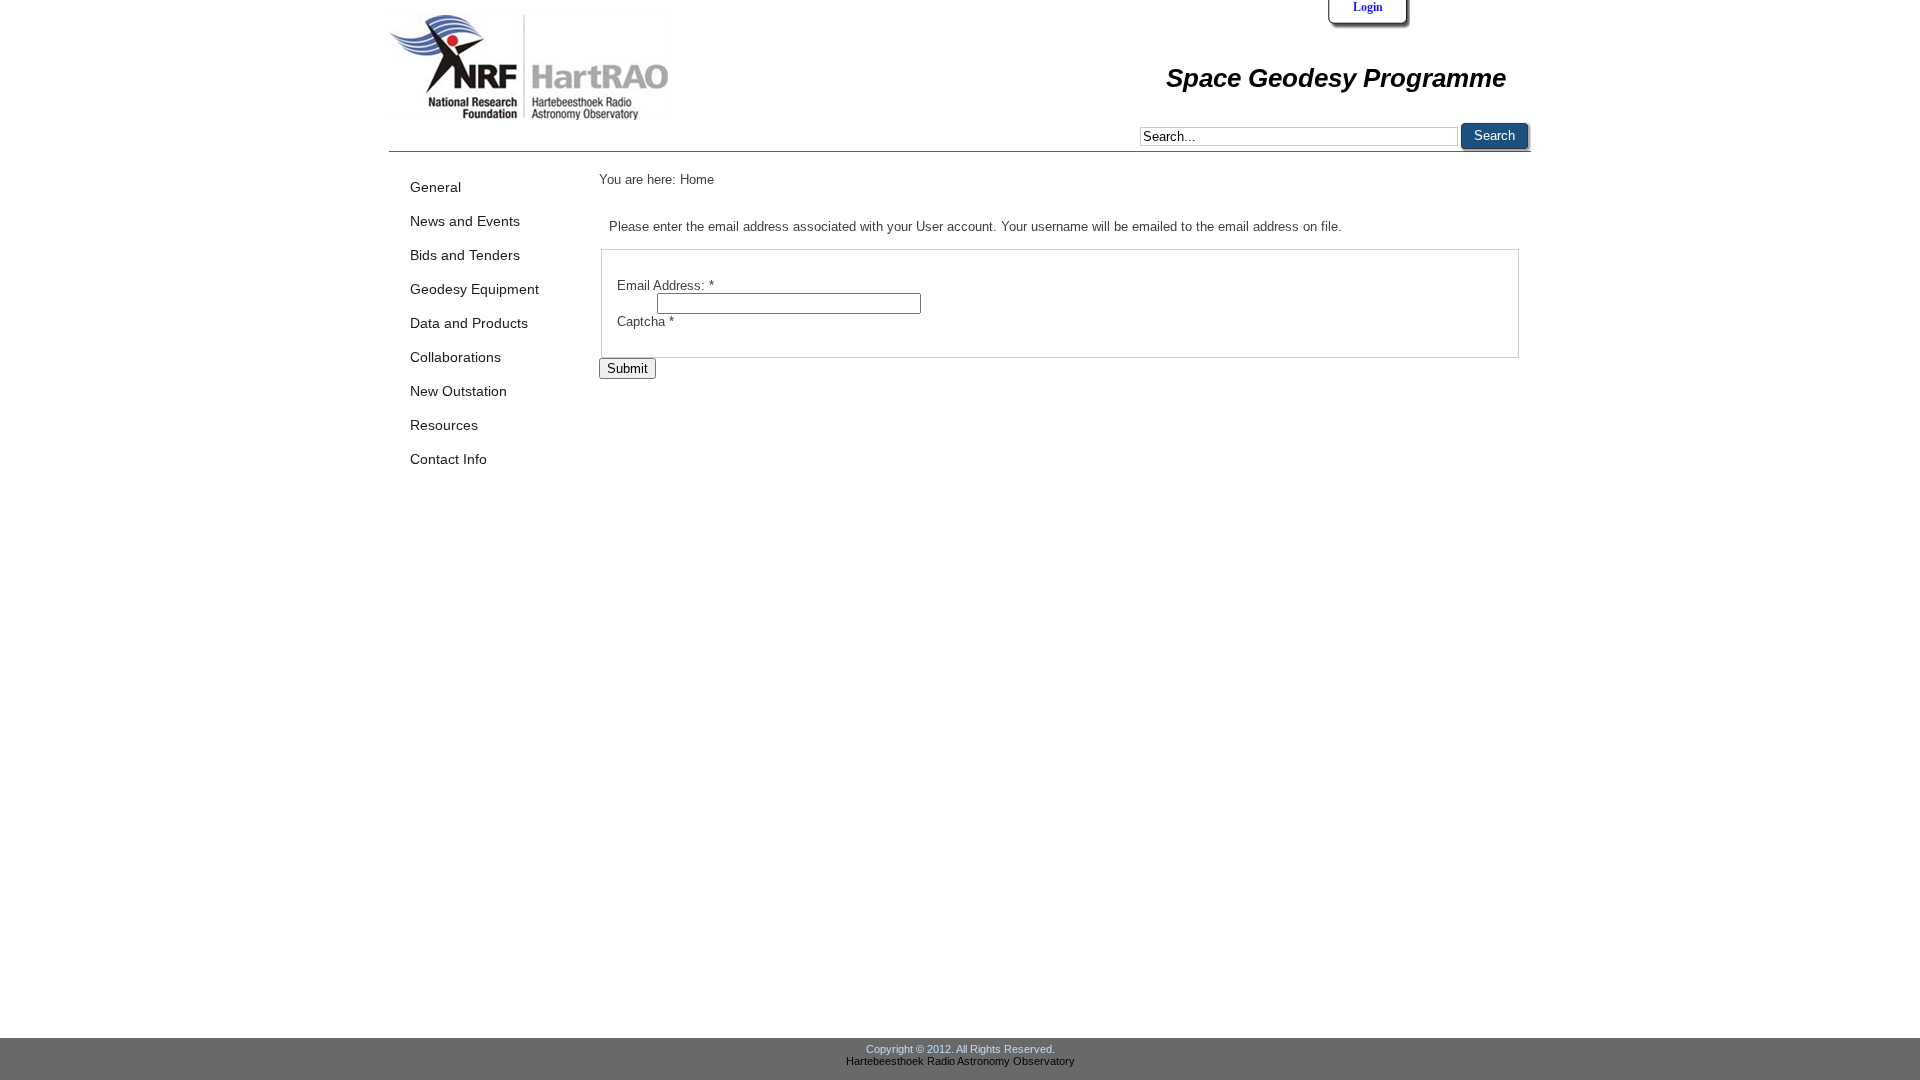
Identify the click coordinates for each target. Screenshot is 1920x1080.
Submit (627, 368)
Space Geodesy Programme (1336, 78)
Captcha (645, 321)
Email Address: (665, 285)
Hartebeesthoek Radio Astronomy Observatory (960, 1061)
